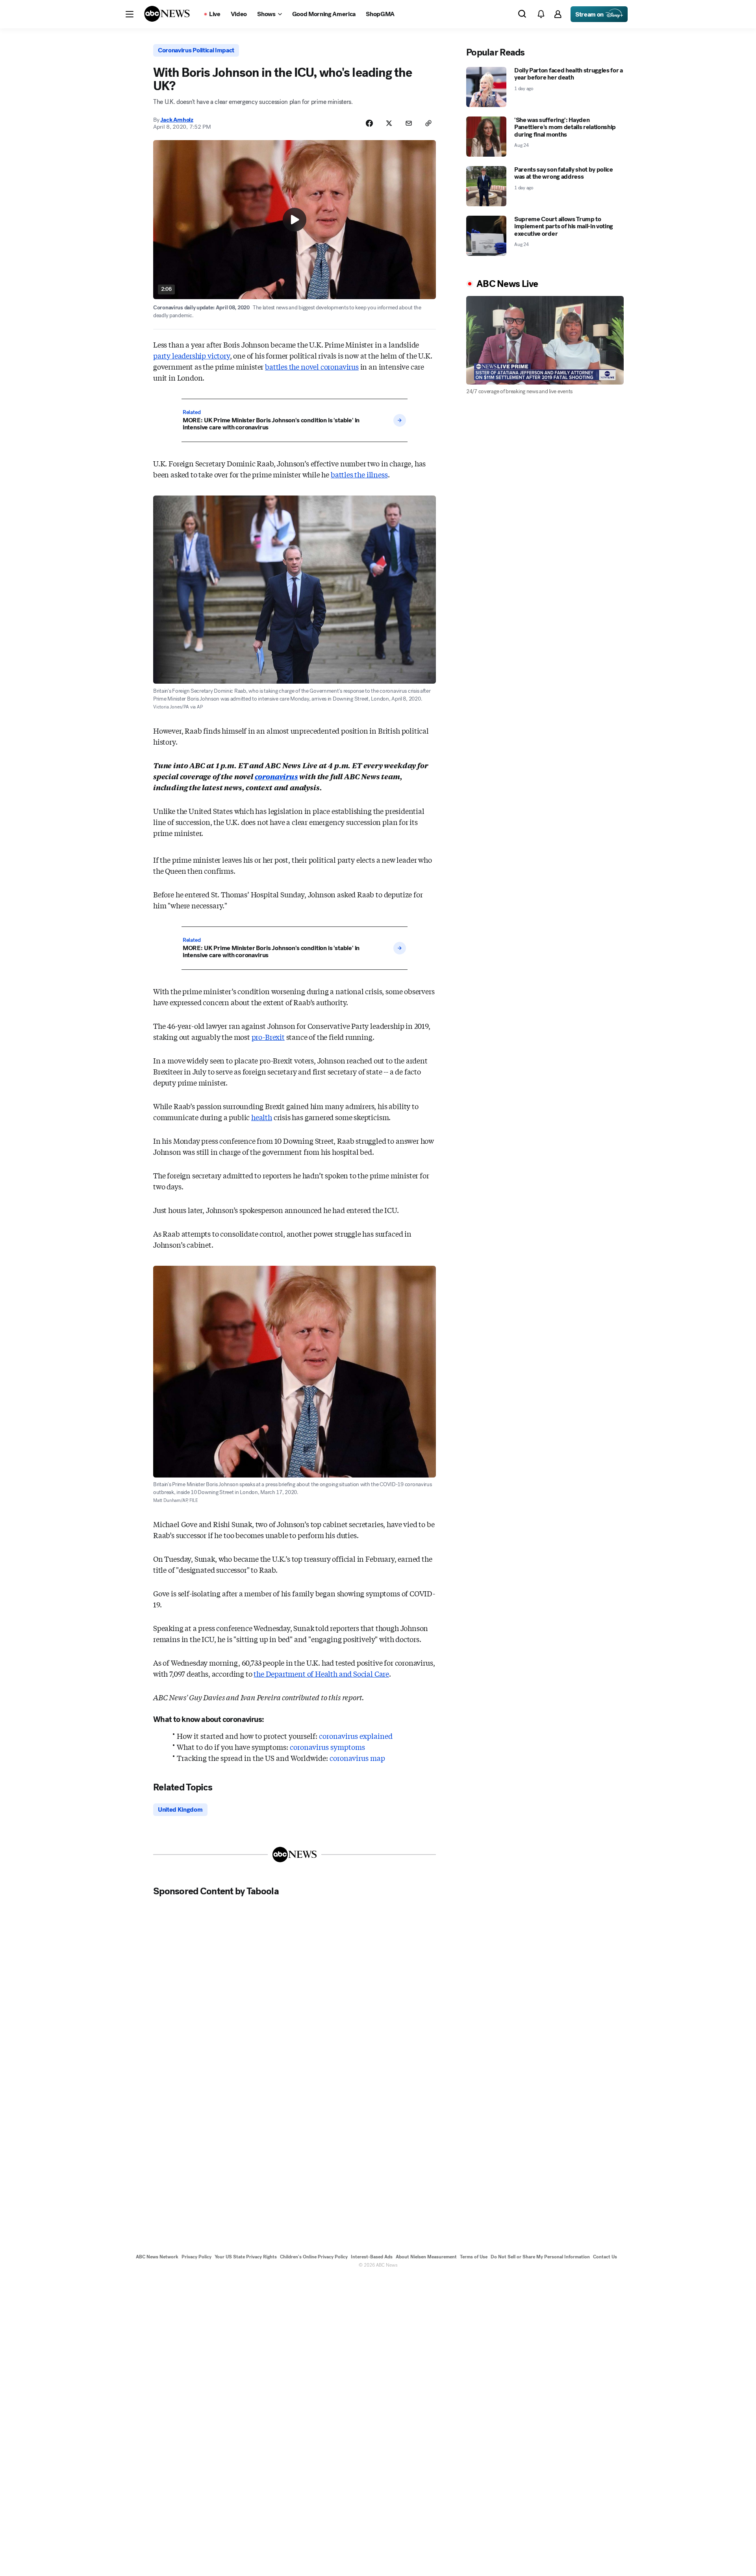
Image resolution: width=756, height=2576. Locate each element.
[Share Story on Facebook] (369, 123)
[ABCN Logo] (167, 14)
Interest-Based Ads (372, 2257)
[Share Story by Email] (409, 123)
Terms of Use (474, 2257)
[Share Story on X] (389, 123)
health (262, 1117)
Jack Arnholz (177, 120)
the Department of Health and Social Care (321, 1674)
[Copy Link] (428, 123)
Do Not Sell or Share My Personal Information (540, 2257)
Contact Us (605, 2257)
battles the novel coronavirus (312, 366)
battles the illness (359, 474)
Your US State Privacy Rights (246, 2257)
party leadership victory (192, 355)
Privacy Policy (196, 2257)
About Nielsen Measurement (426, 2257)
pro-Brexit (268, 1037)
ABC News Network (157, 2257)
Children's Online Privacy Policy (314, 2257)
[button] (130, 14)
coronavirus (276, 776)
